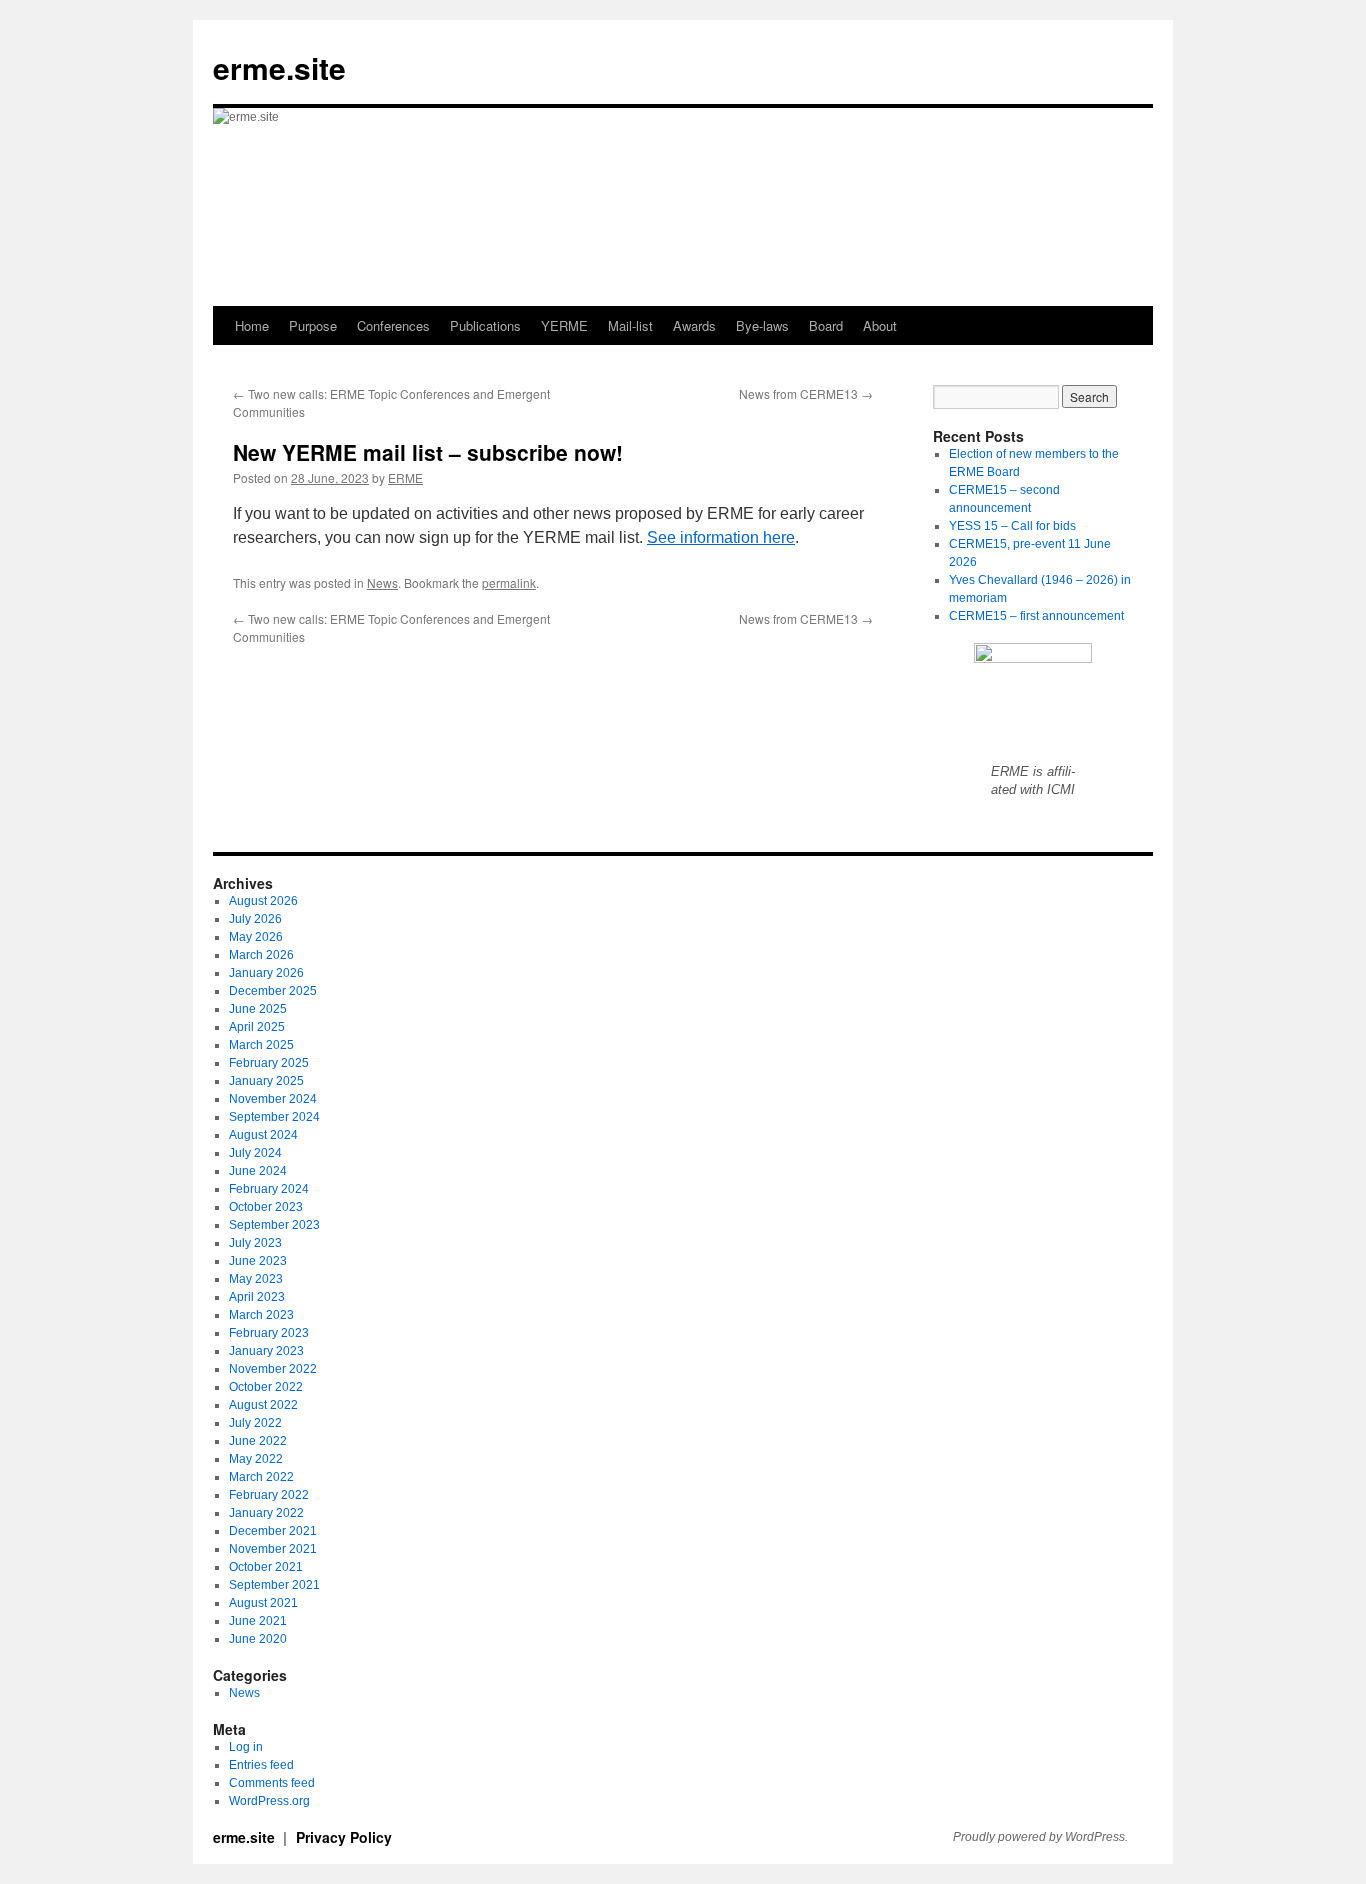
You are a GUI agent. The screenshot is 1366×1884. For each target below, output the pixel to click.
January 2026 (266, 973)
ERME (405, 477)
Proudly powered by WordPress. (1040, 1837)
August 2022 (263, 1405)
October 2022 (266, 1387)
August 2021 (263, 1603)
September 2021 (274, 1585)
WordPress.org (269, 1801)
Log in (246, 1747)
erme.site (279, 67)
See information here (721, 537)
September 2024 (274, 1117)
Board (826, 325)
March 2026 (261, 955)
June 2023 (258, 1261)
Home (252, 325)
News (382, 582)
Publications (485, 325)
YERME (564, 325)
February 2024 (269, 1189)
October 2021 (266, 1567)
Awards (694, 325)
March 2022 (261, 1477)
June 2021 (258, 1621)
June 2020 (258, 1639)
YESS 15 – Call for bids (1012, 526)
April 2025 (257, 1027)
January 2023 (266, 1351)
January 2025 (266, 1081)
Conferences (393, 325)
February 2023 (269, 1333)
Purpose (313, 325)
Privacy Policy (344, 1837)
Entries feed (261, 1765)
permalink (509, 582)
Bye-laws (762, 325)
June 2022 (258, 1441)
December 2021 (273, 1531)
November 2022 (273, 1369)
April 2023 (257, 1297)
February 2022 (269, 1495)
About (880, 325)
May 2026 (256, 937)
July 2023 (255, 1243)
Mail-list (630, 325)
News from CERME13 (806, 393)
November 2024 (273, 1099)
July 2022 (255, 1423)
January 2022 (266, 1513)
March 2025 (261, 1045)
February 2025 (269, 1063)
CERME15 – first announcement (1036, 616)
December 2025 (273, 991)
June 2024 (258, 1171)
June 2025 (258, 1009)
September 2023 (274, 1225)
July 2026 (255, 919)
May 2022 (256, 1459)
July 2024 (255, 1153)
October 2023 (266, 1207)
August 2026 (263, 901)
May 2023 (256, 1279)
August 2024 (263, 1135)
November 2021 (273, 1549)
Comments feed (272, 1783)
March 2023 (261, 1315)
